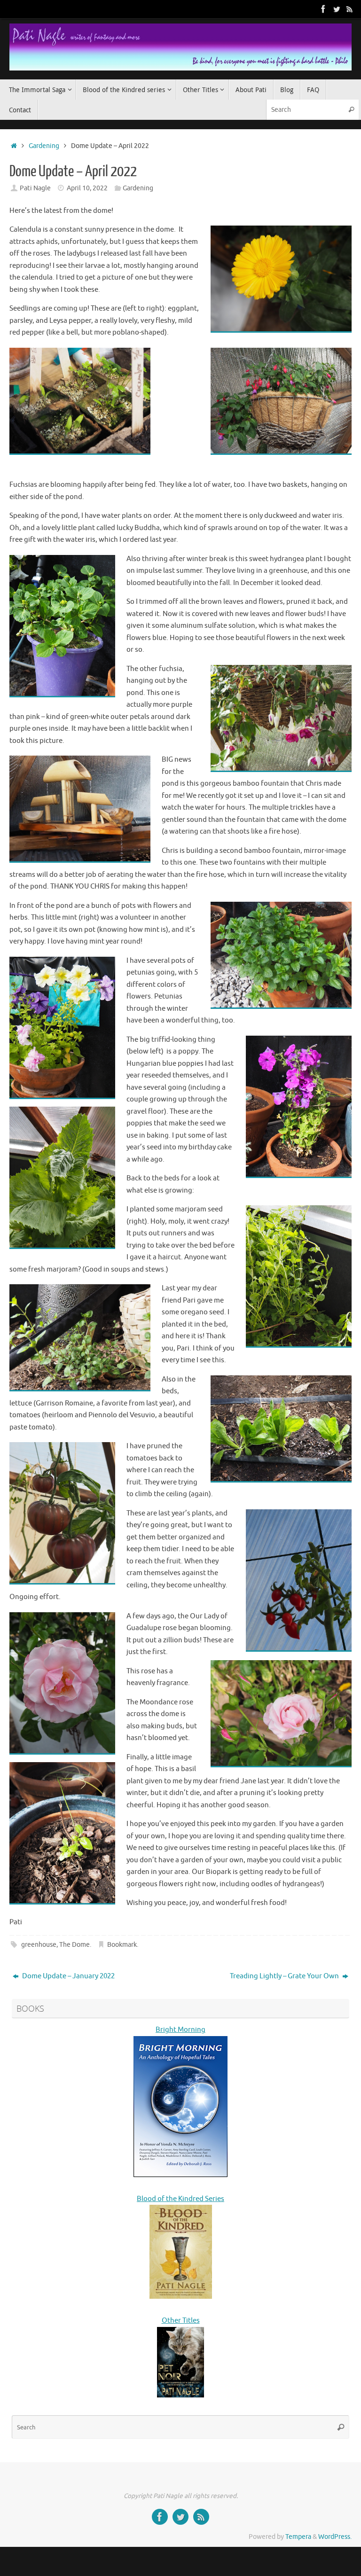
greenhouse (39, 1945)
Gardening (44, 146)
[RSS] (350, 9)
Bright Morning (180, 2030)
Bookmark (122, 1945)
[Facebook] (323, 9)
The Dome (75, 1945)
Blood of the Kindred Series (180, 2199)
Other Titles (181, 2321)
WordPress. (335, 2537)
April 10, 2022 (87, 188)
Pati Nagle (35, 188)
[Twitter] (337, 9)
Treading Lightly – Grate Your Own (285, 1976)
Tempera (298, 2537)
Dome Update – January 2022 (68, 1976)
